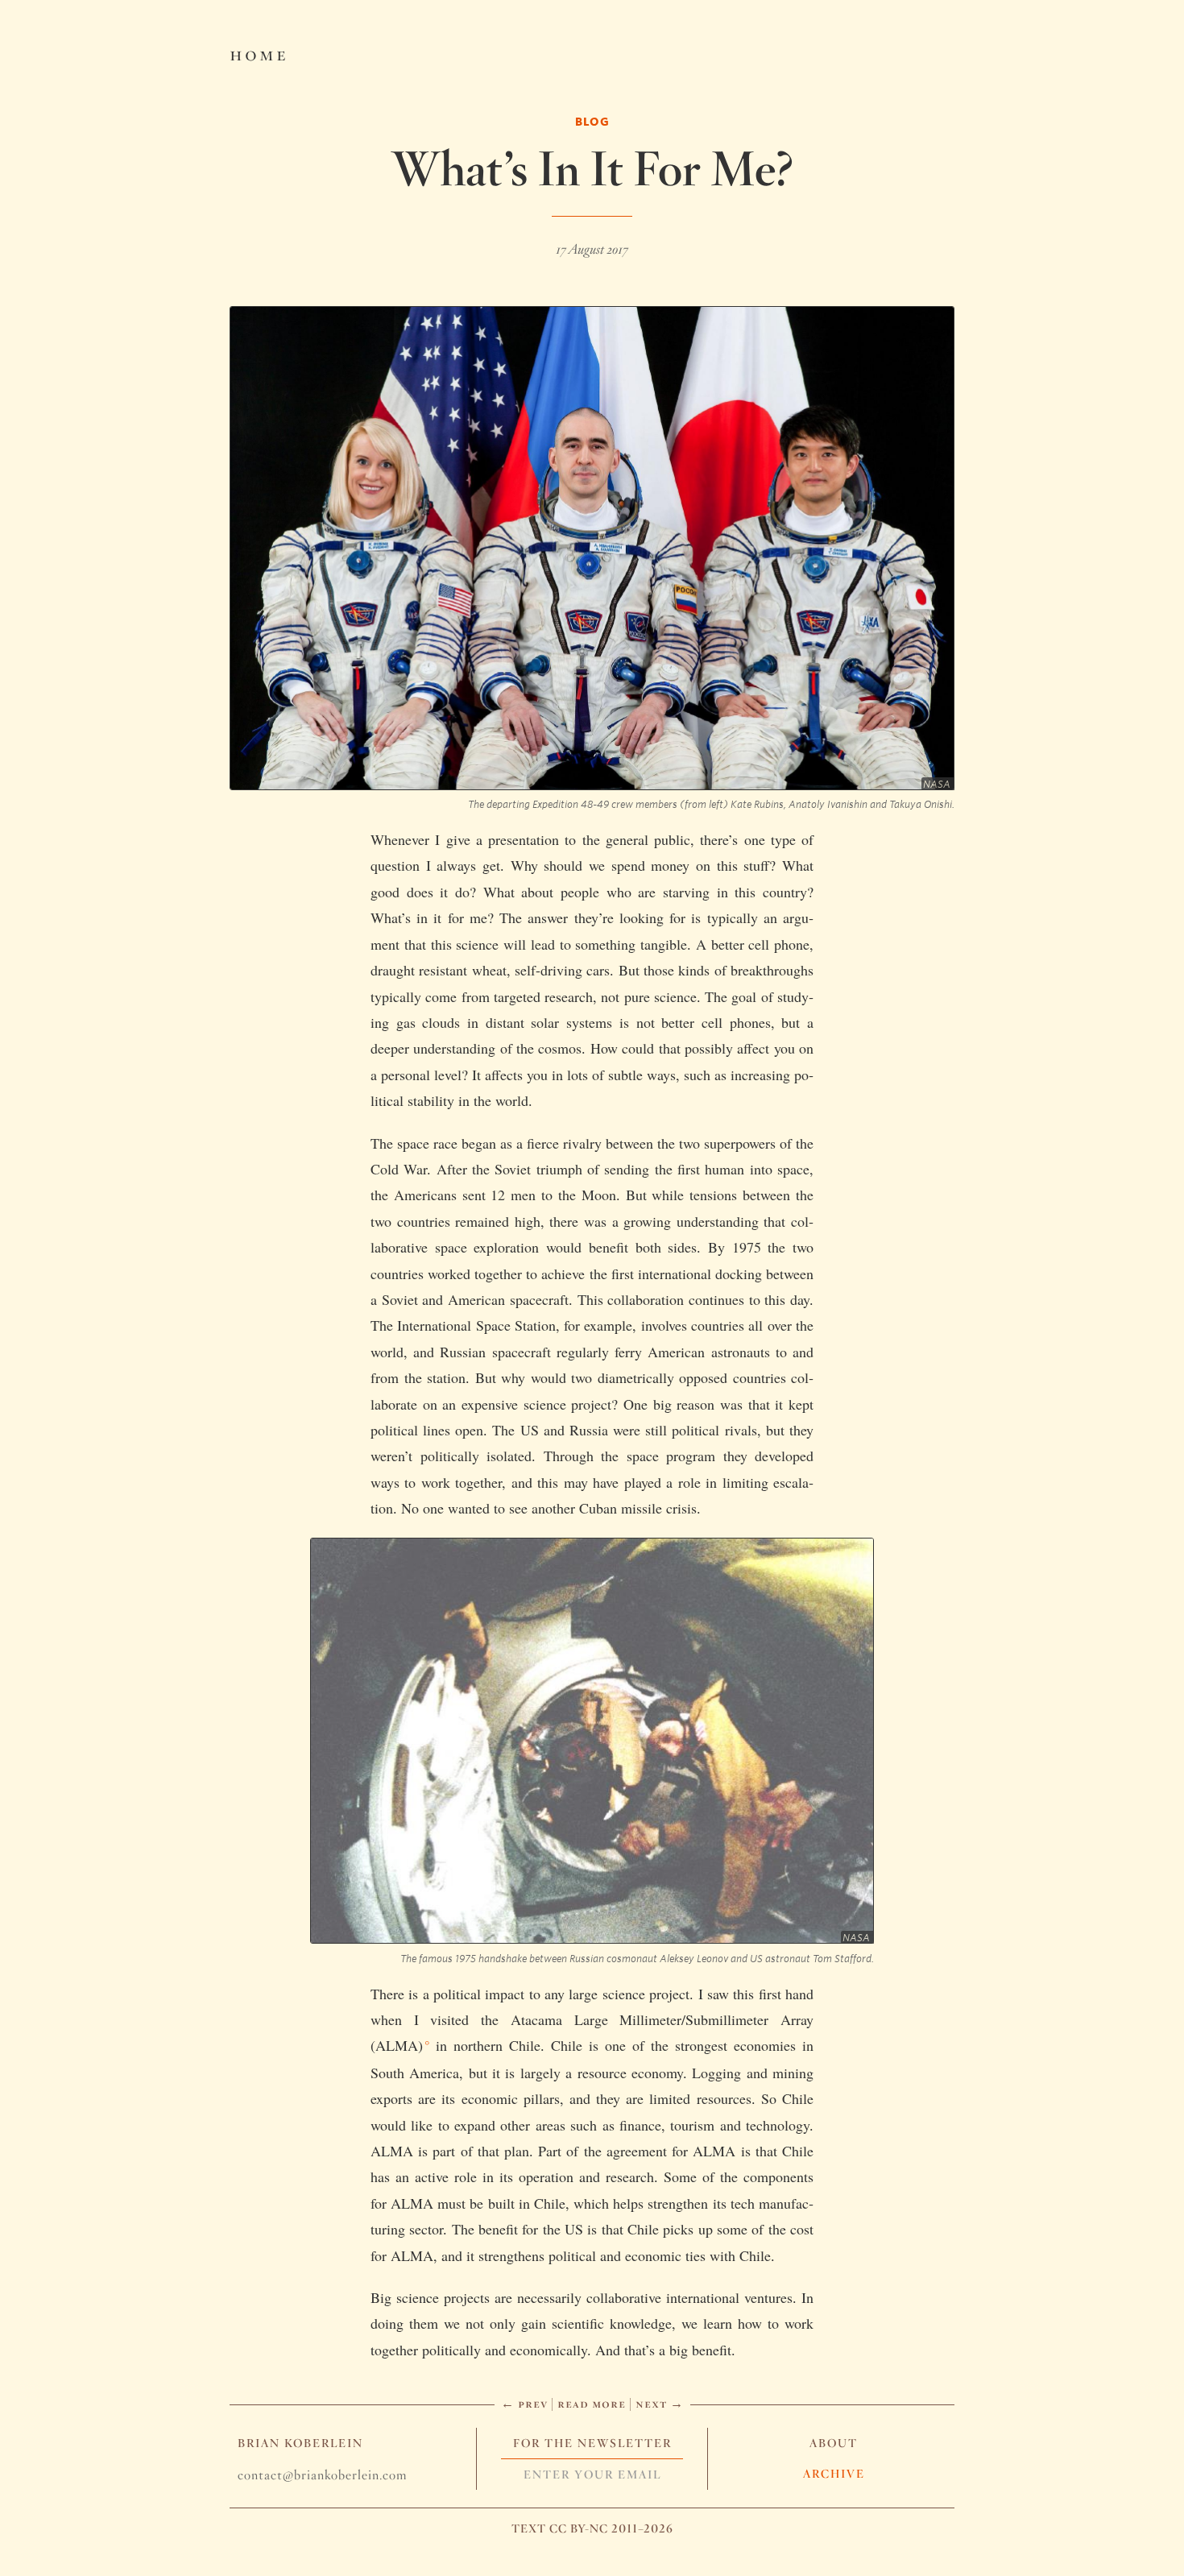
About (834, 2443)
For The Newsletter (592, 2443)
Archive (834, 2474)
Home (259, 53)
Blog (592, 121)
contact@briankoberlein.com (322, 2475)
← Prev (524, 2403)
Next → (660, 2403)
